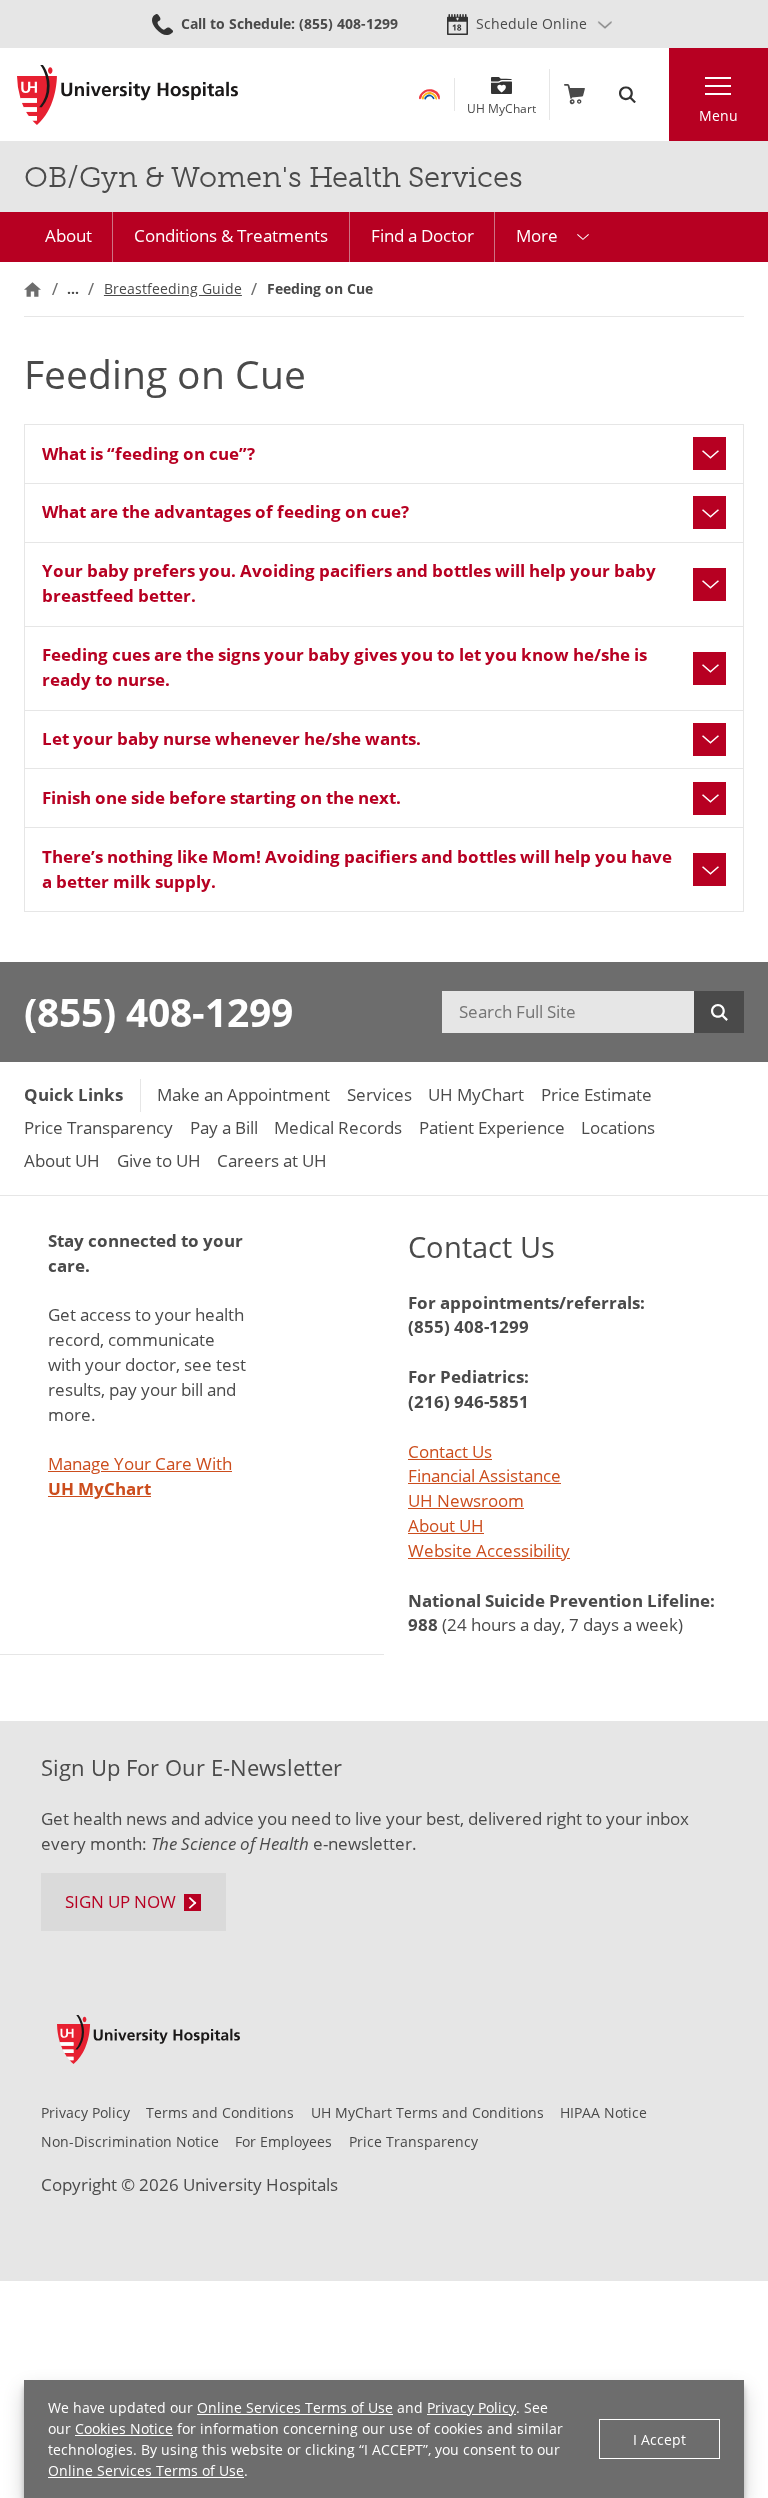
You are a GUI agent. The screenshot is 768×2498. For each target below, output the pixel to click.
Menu (718, 115)
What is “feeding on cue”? (148, 453)
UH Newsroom (466, 1500)
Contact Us (450, 1451)
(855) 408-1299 (158, 1011)
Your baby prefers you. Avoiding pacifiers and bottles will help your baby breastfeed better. (349, 583)
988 (423, 1624)
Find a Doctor (422, 235)
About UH (446, 1525)
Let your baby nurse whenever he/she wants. (231, 738)
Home (32, 288)
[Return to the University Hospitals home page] (127, 95)
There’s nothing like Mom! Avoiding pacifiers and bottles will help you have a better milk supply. (357, 869)
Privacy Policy (471, 2407)
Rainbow (429, 94)
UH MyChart (501, 101)
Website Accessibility (489, 1550)
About (68, 235)
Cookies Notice (124, 2428)
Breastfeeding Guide (173, 288)
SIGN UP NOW (120, 1901)
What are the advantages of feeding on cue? (225, 511)
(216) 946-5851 (468, 1401)
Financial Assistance (484, 1475)
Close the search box (657, 94)
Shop (574, 94)
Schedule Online (531, 23)
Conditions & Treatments (231, 235)
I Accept (659, 2439)
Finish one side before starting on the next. (221, 797)
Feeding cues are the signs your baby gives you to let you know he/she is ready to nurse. (344, 667)
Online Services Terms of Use (295, 2407)
